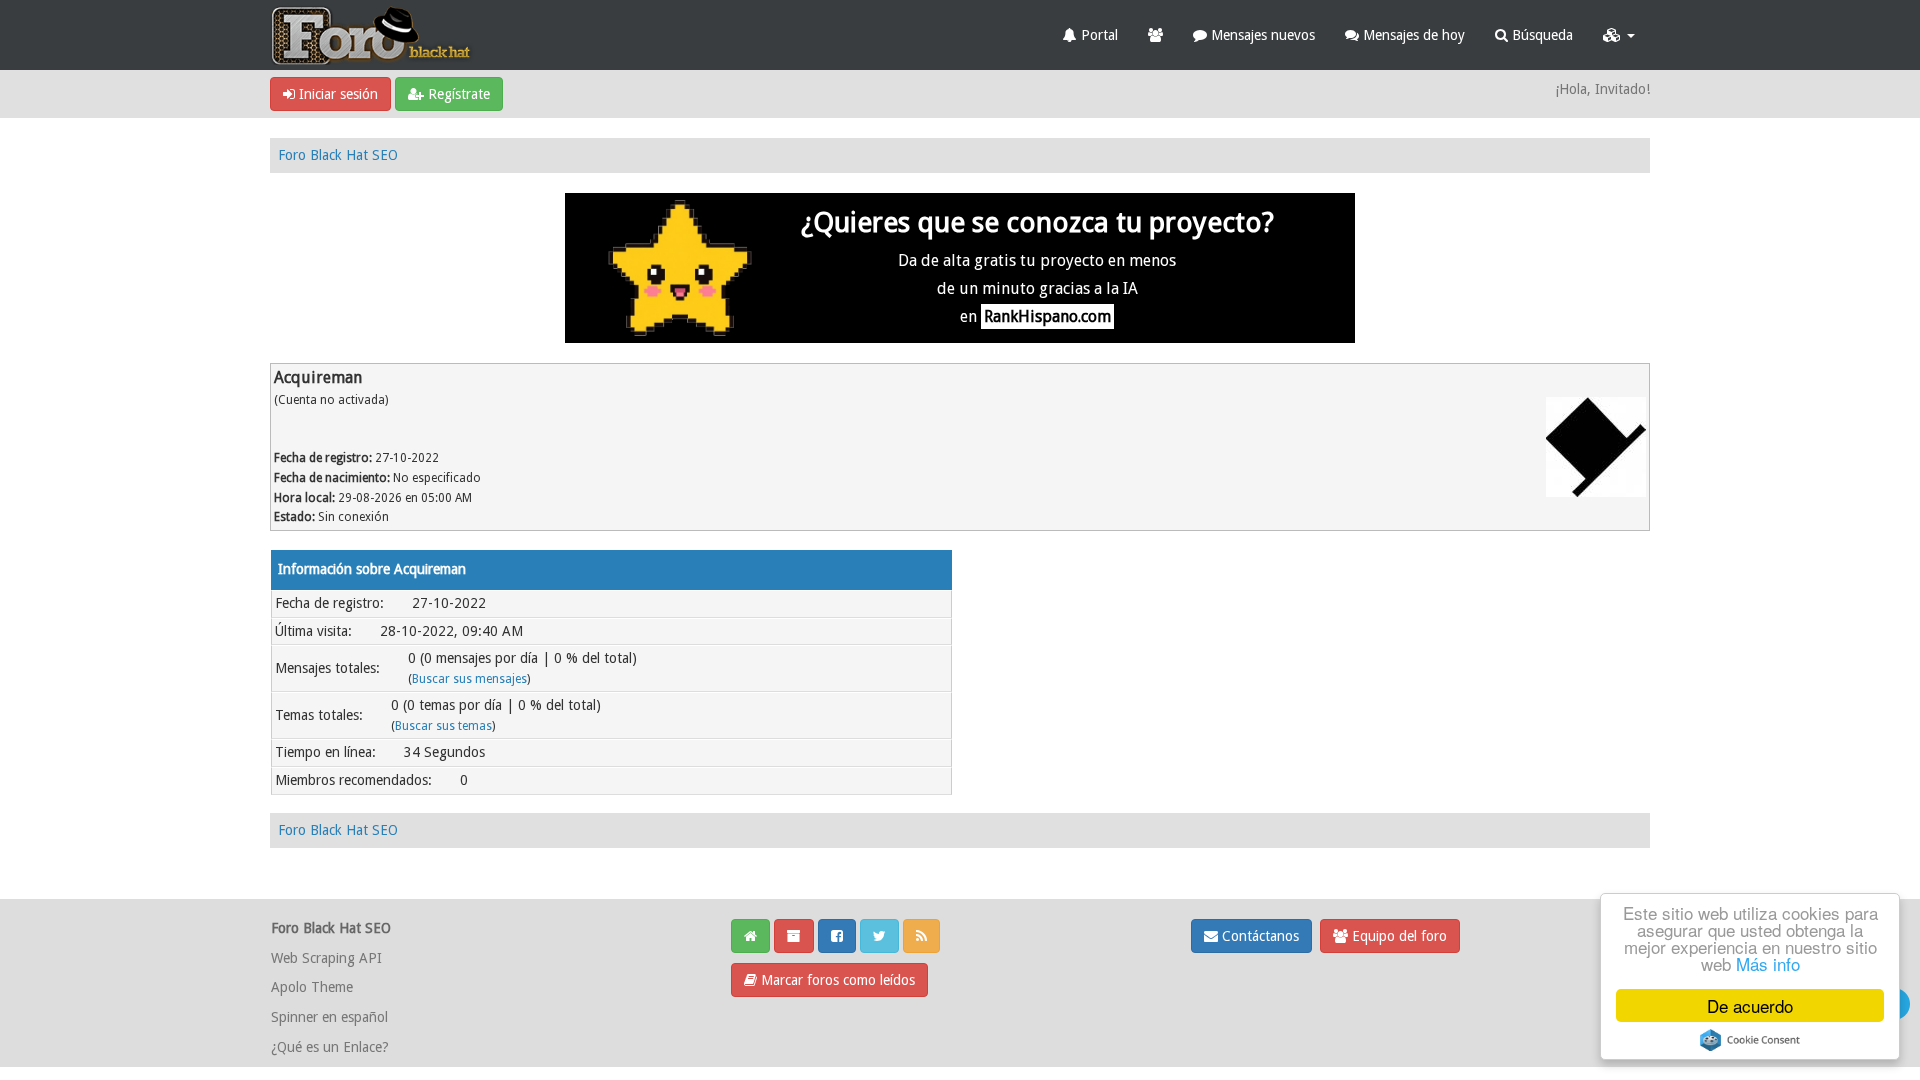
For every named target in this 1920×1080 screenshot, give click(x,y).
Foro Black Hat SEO (338, 155)
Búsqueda (1540, 35)
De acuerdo (1750, 1005)
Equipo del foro (1397, 936)
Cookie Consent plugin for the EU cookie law (1750, 1040)
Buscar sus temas (443, 726)
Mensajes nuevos (1261, 35)
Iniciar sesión (336, 94)
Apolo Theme (312, 987)
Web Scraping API (326, 958)
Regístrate (457, 94)
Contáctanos (1258, 936)
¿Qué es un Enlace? (330, 1047)
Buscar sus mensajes (469, 679)
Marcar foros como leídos (836, 980)
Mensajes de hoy (1412, 35)
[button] (1619, 35)
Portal (1097, 35)
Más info (1768, 963)
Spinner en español (329, 1017)
